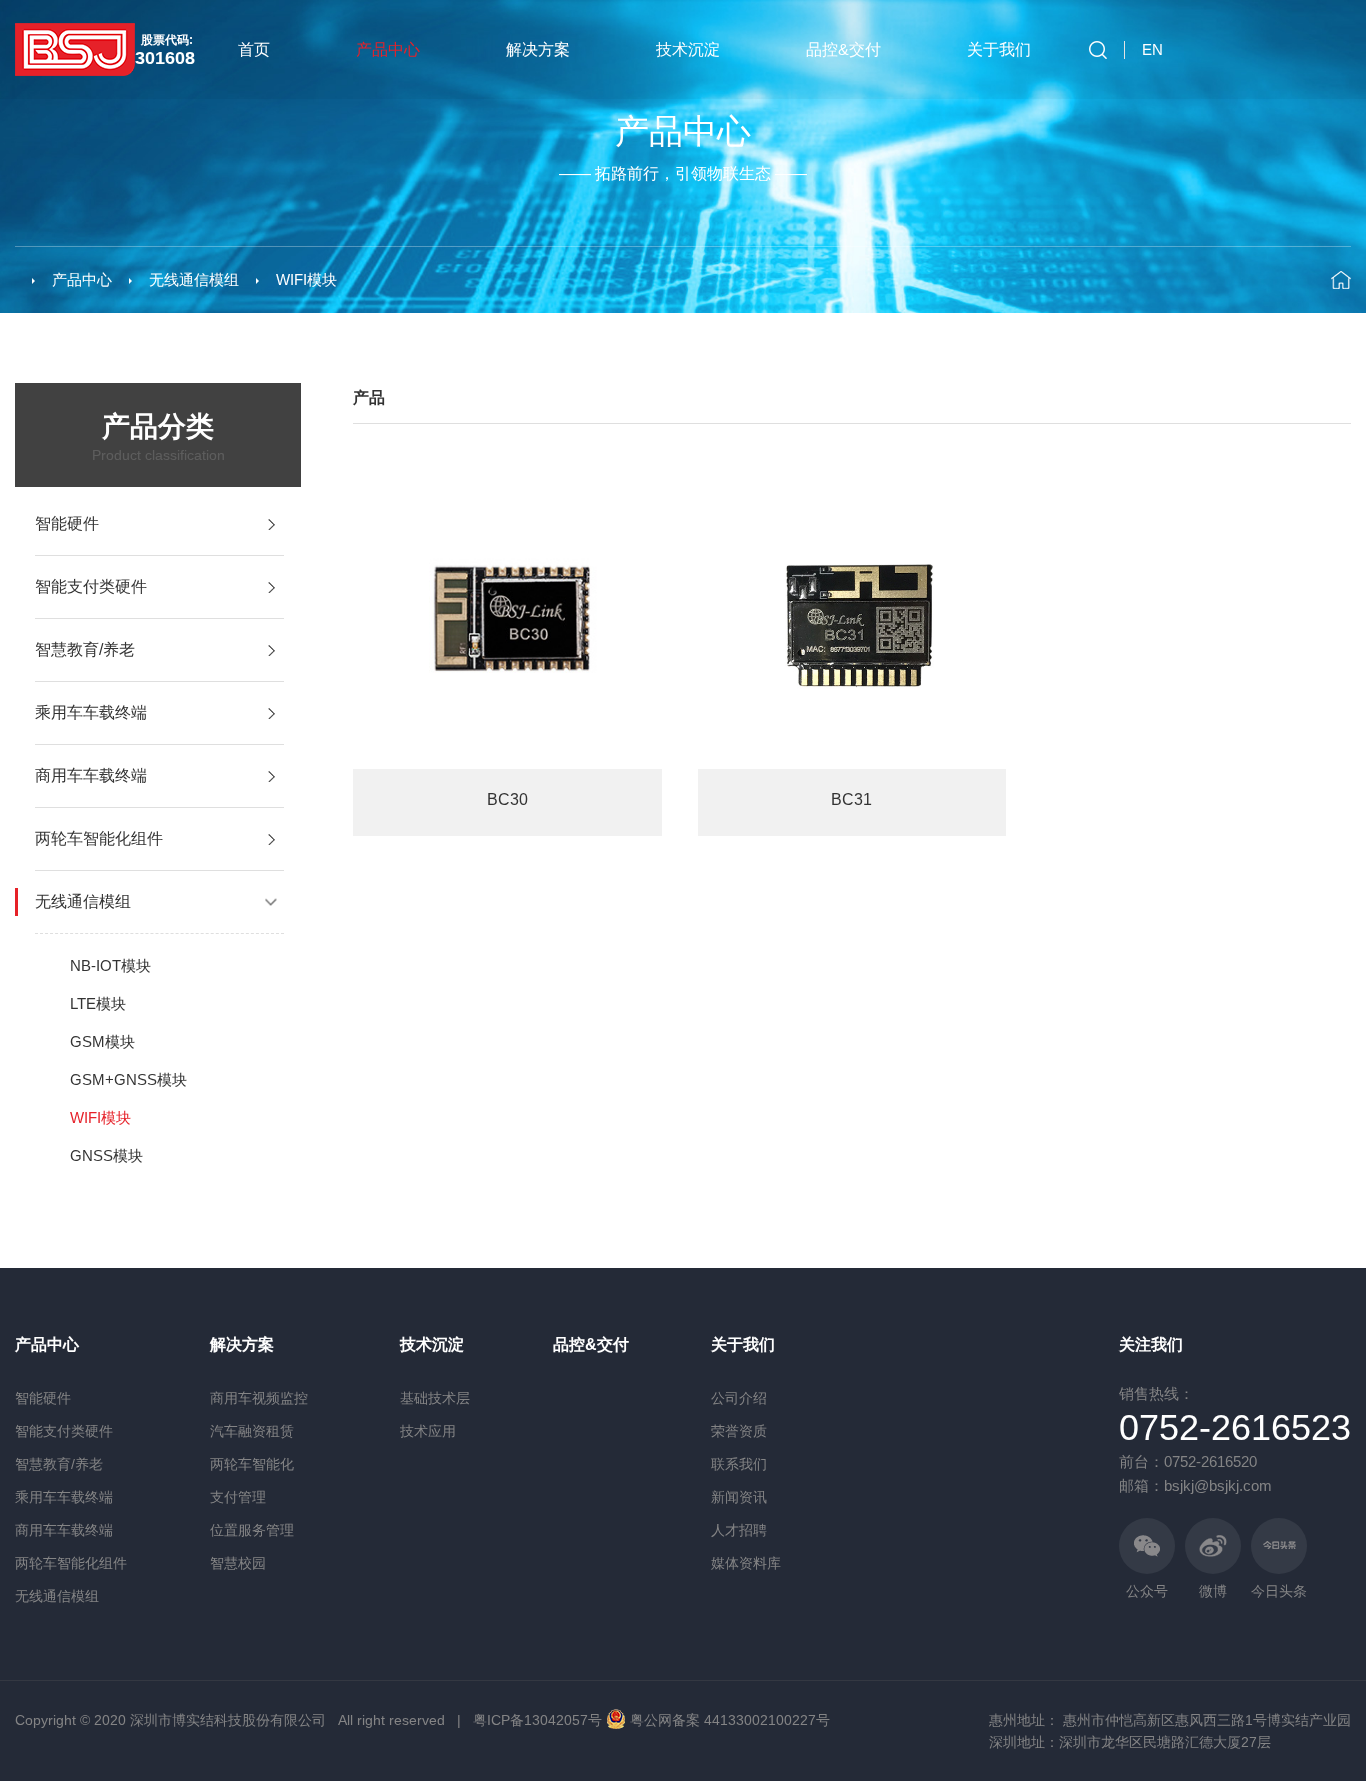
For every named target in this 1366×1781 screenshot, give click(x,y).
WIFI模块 (306, 279)
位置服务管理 (252, 1530)
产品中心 (388, 49)
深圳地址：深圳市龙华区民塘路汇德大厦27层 (1130, 1742)
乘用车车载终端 (64, 1497)
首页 (254, 49)
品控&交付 (843, 49)
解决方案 (538, 49)
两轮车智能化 (252, 1464)
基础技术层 (435, 1398)
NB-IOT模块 (110, 965)
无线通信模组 (194, 279)
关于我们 (999, 49)
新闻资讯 (739, 1497)
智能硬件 (43, 1398)
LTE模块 (98, 1003)
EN (1152, 49)
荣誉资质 (739, 1431)
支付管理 (238, 1497)
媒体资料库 (746, 1563)
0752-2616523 (1235, 1427)
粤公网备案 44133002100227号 (730, 1720)
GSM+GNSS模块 (128, 1079)
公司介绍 (739, 1398)
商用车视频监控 (259, 1398)
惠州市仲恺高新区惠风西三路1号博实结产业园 (1207, 1720)
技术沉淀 (688, 49)
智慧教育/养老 (59, 1464)
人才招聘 (739, 1530)
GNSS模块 (106, 1155)
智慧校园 (238, 1563)
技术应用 (428, 1431)
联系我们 (739, 1464)
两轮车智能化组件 (71, 1563)
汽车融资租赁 (252, 1431)
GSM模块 (102, 1041)
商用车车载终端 (64, 1530)
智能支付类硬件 (64, 1431)
